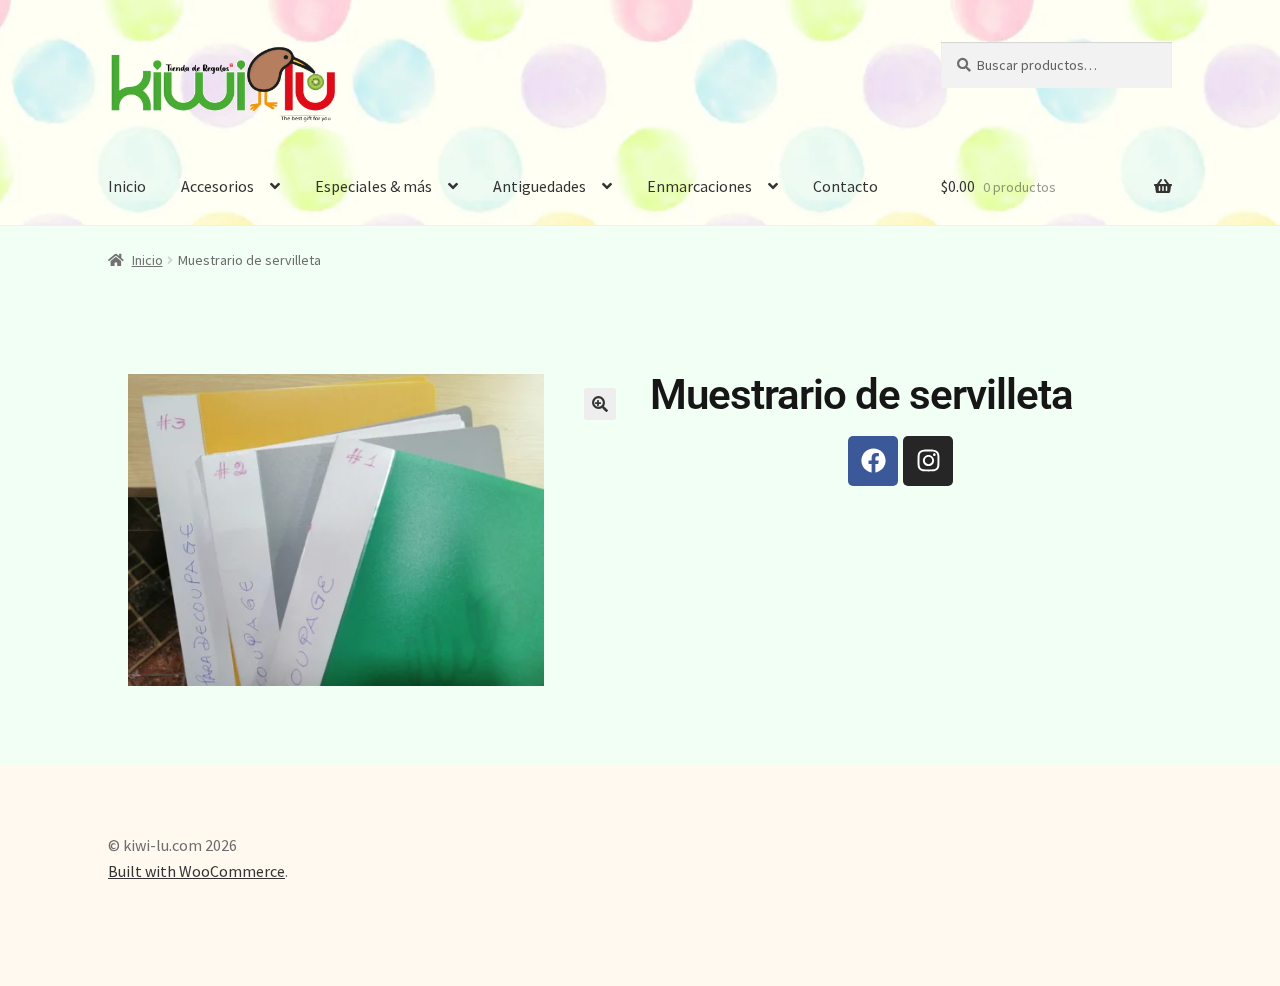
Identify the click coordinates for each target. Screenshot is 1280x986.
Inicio (127, 186)
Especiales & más (373, 186)
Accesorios (217, 186)
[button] (600, 404)
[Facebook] (873, 461)
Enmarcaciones (699, 186)
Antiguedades (539, 186)
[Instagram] (928, 461)
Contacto (845, 186)
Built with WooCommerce (196, 871)
